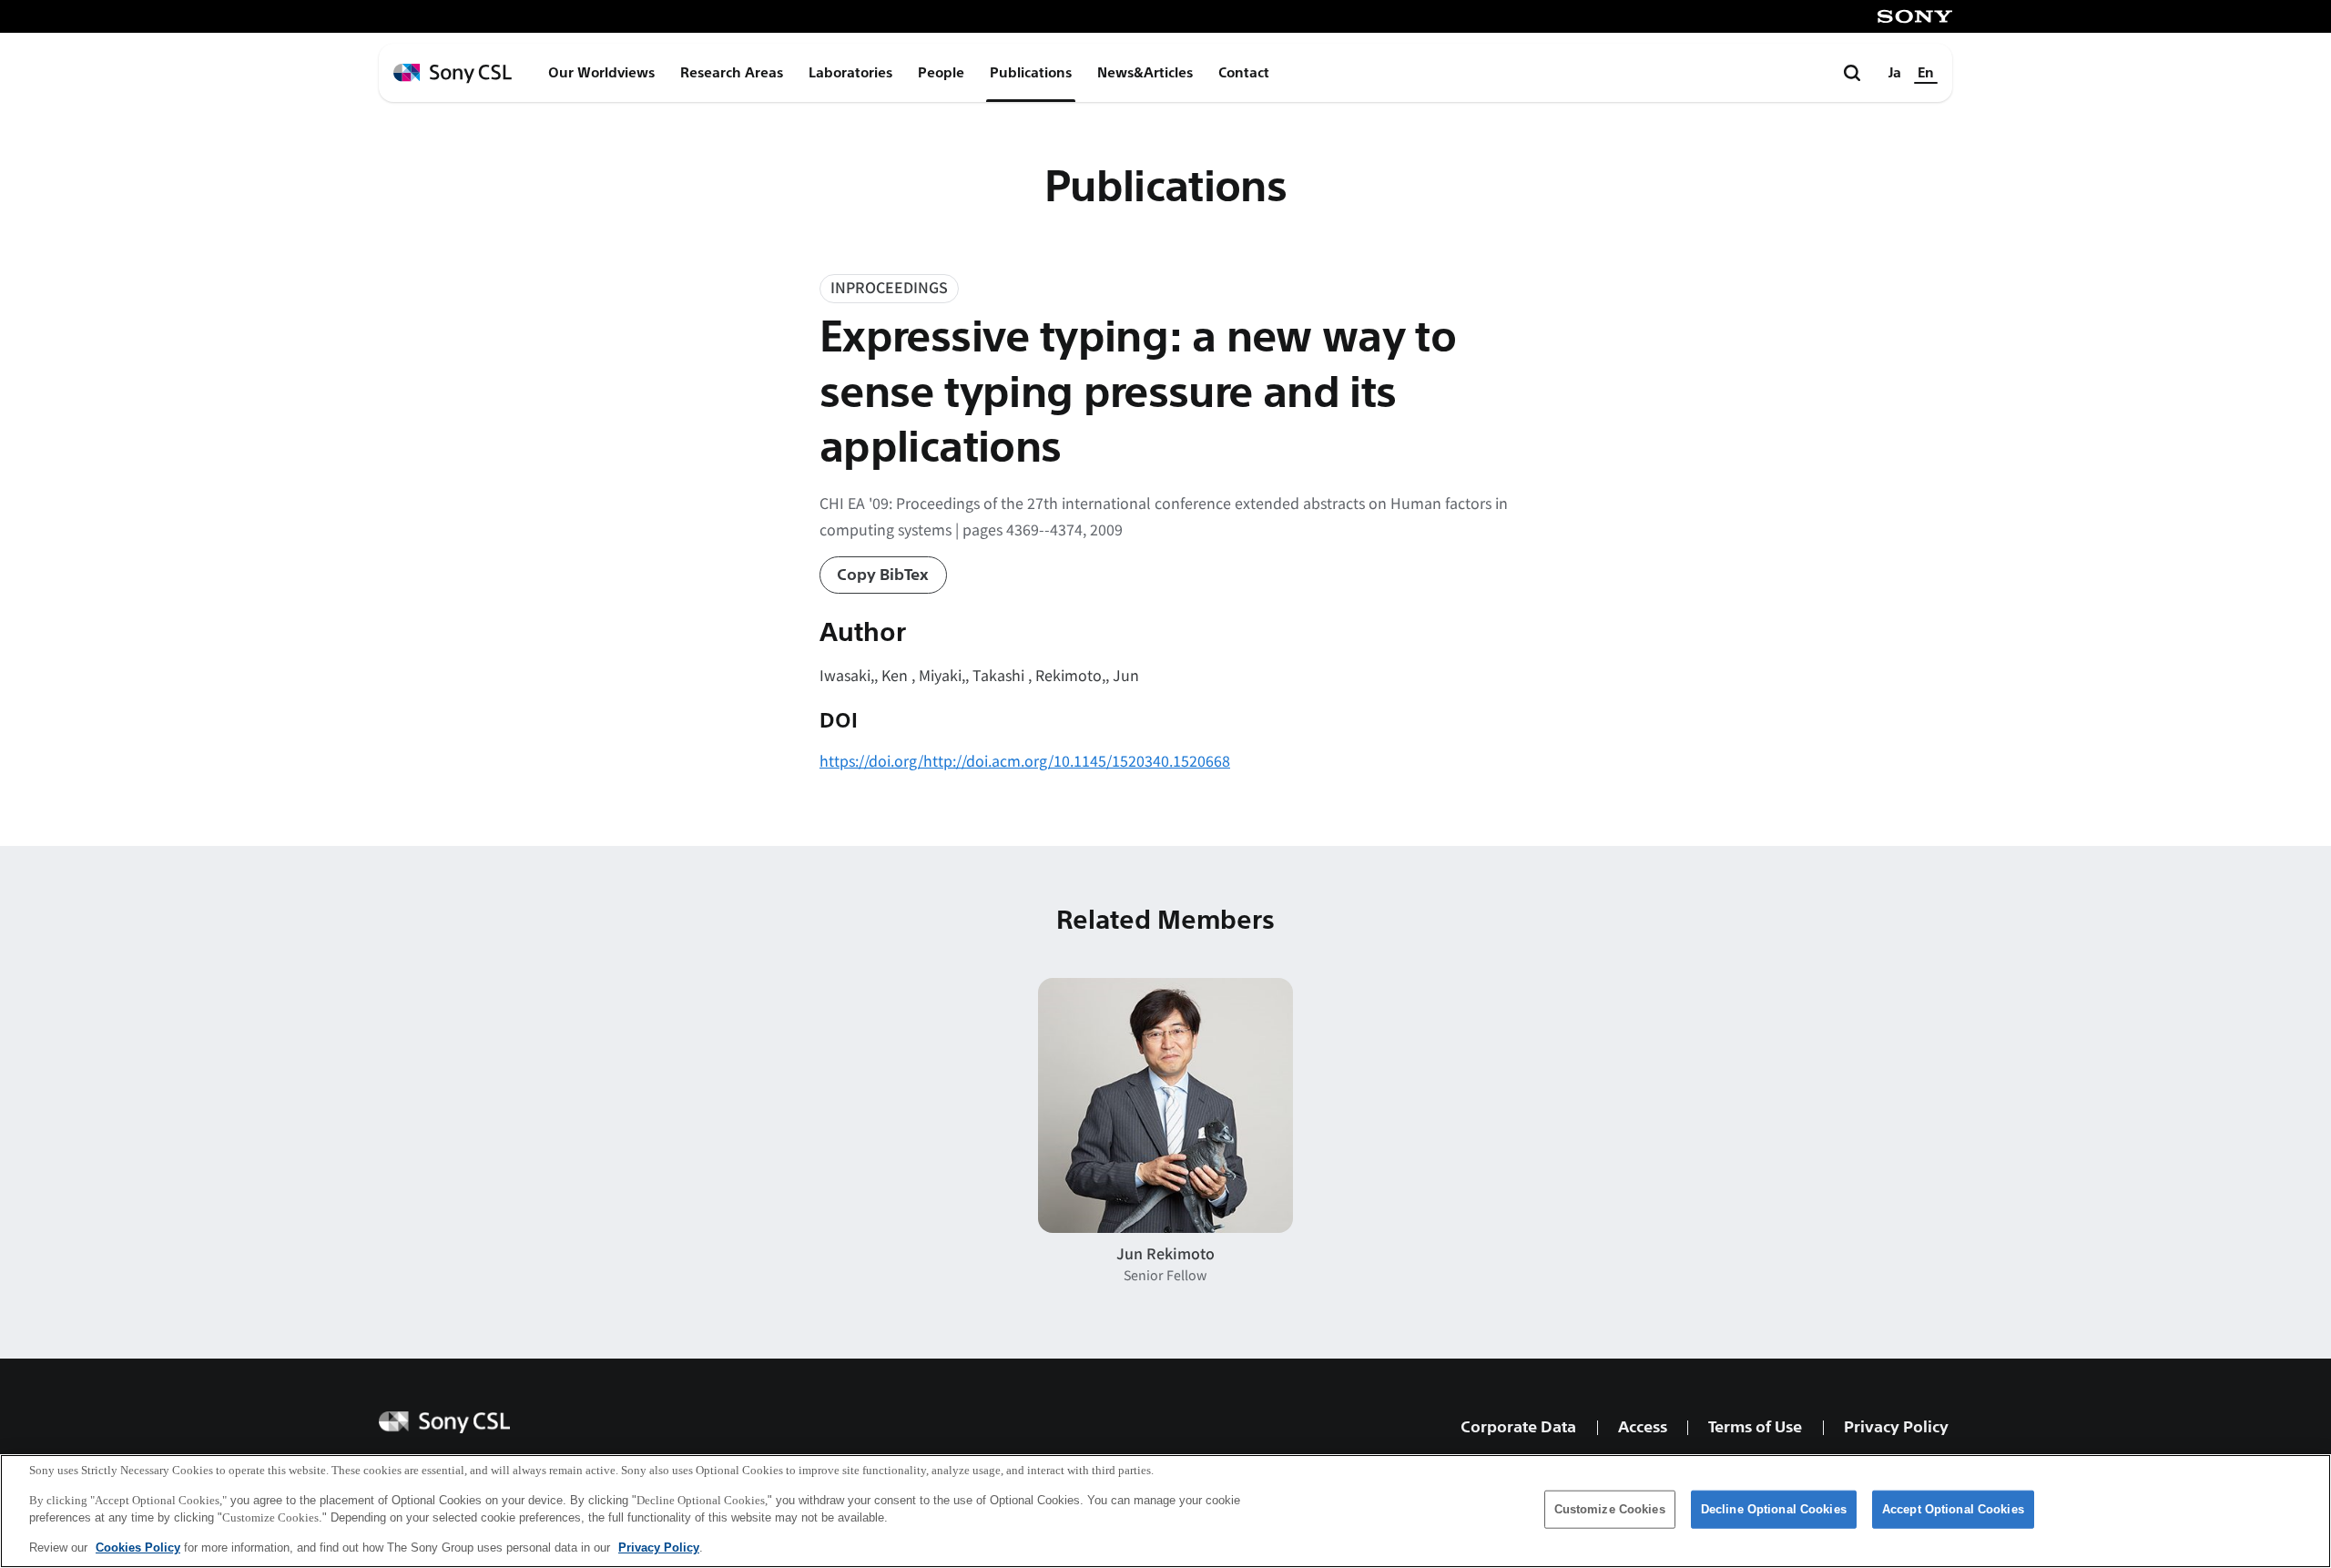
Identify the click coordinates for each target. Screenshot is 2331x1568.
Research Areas (732, 73)
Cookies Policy (138, 1547)
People (941, 73)
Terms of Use (1755, 1427)
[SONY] (1915, 16)
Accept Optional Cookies (1953, 1509)
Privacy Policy (1896, 1427)
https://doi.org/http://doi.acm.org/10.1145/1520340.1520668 (1025, 760)
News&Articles (1145, 73)
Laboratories (850, 73)
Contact (1244, 73)
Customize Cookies (1610, 1509)
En (1926, 73)
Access (1643, 1427)
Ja (1895, 73)
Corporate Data (1518, 1427)
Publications (1031, 73)
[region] (1165, 1511)
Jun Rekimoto (1165, 1253)
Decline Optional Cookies (1774, 1509)
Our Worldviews (601, 73)
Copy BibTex (883, 575)
